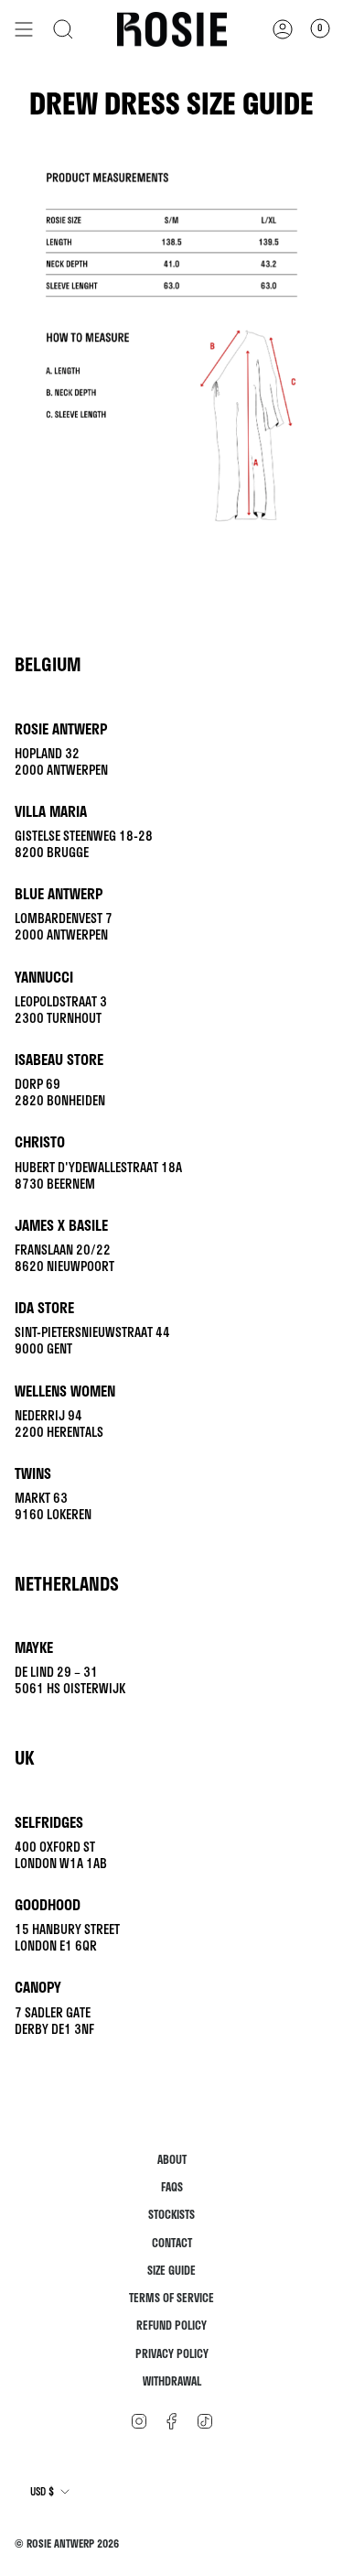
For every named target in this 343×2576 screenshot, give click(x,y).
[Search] (63, 29)
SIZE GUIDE (171, 2271)
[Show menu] (24, 29)
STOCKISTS (171, 2215)
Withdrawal (172, 2381)
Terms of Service (171, 2298)
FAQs (172, 2187)
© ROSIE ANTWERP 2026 (67, 2543)
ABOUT (172, 2160)
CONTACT (172, 2243)
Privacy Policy (172, 2354)
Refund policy (171, 2326)
